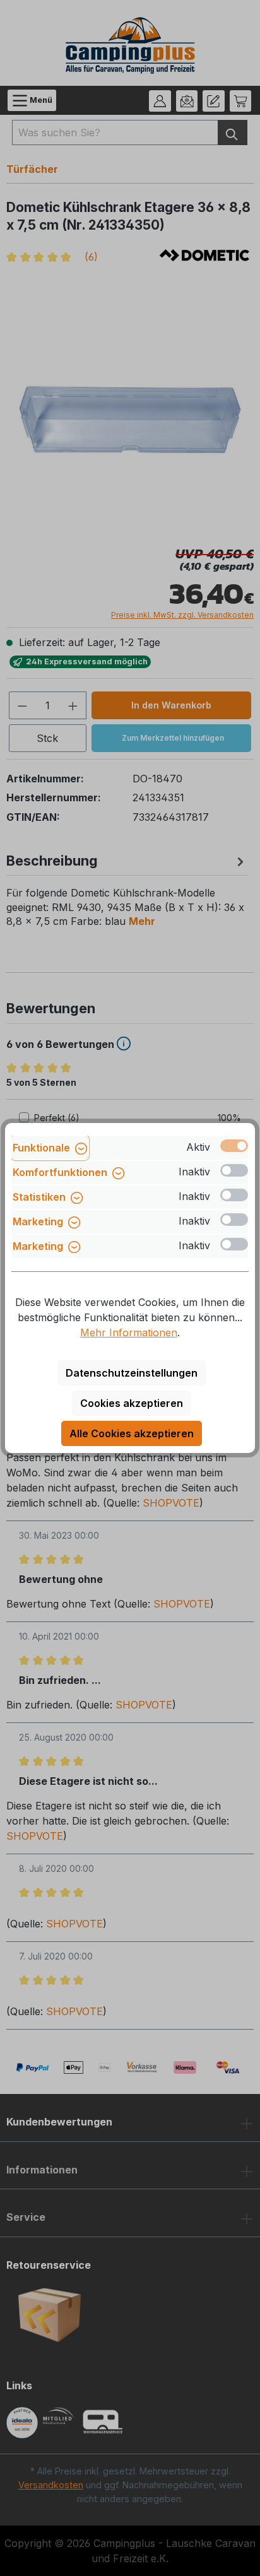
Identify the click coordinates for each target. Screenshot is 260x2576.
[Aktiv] (234, 1146)
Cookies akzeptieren (132, 1403)
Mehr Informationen (129, 1332)
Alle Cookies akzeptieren (132, 1433)
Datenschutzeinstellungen (132, 1373)
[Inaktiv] (234, 1170)
